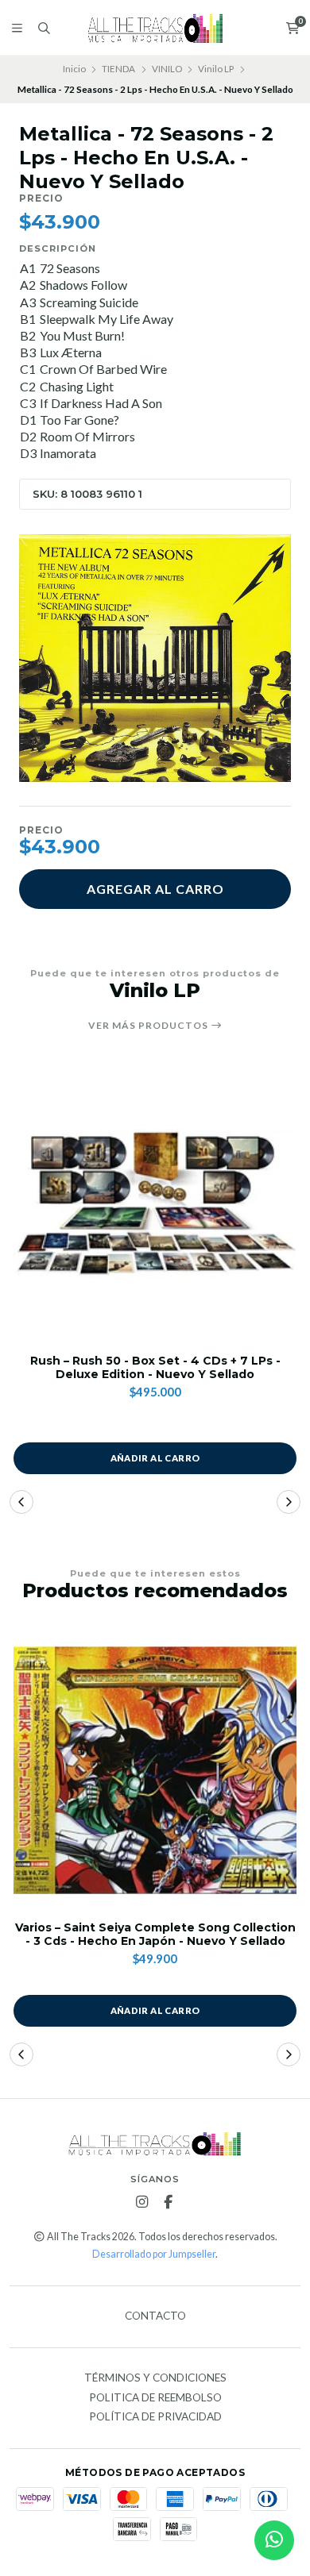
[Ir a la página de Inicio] (155, 28)
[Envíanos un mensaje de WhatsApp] (274, 2540)
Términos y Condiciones (155, 2378)
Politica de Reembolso (155, 2398)
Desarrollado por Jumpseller (154, 2254)
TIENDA (118, 69)
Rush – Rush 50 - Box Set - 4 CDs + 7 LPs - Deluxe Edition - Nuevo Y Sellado (155, 1368)
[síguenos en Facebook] (169, 2202)
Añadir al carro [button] (155, 1458)
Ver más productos (149, 1026)
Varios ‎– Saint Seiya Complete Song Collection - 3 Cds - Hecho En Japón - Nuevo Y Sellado (155, 1935)
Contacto (155, 2316)
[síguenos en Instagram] (142, 2202)
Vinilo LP (216, 69)
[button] (21, 1502)
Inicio (74, 69)
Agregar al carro (155, 889)
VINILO (167, 69)
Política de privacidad (155, 2417)
